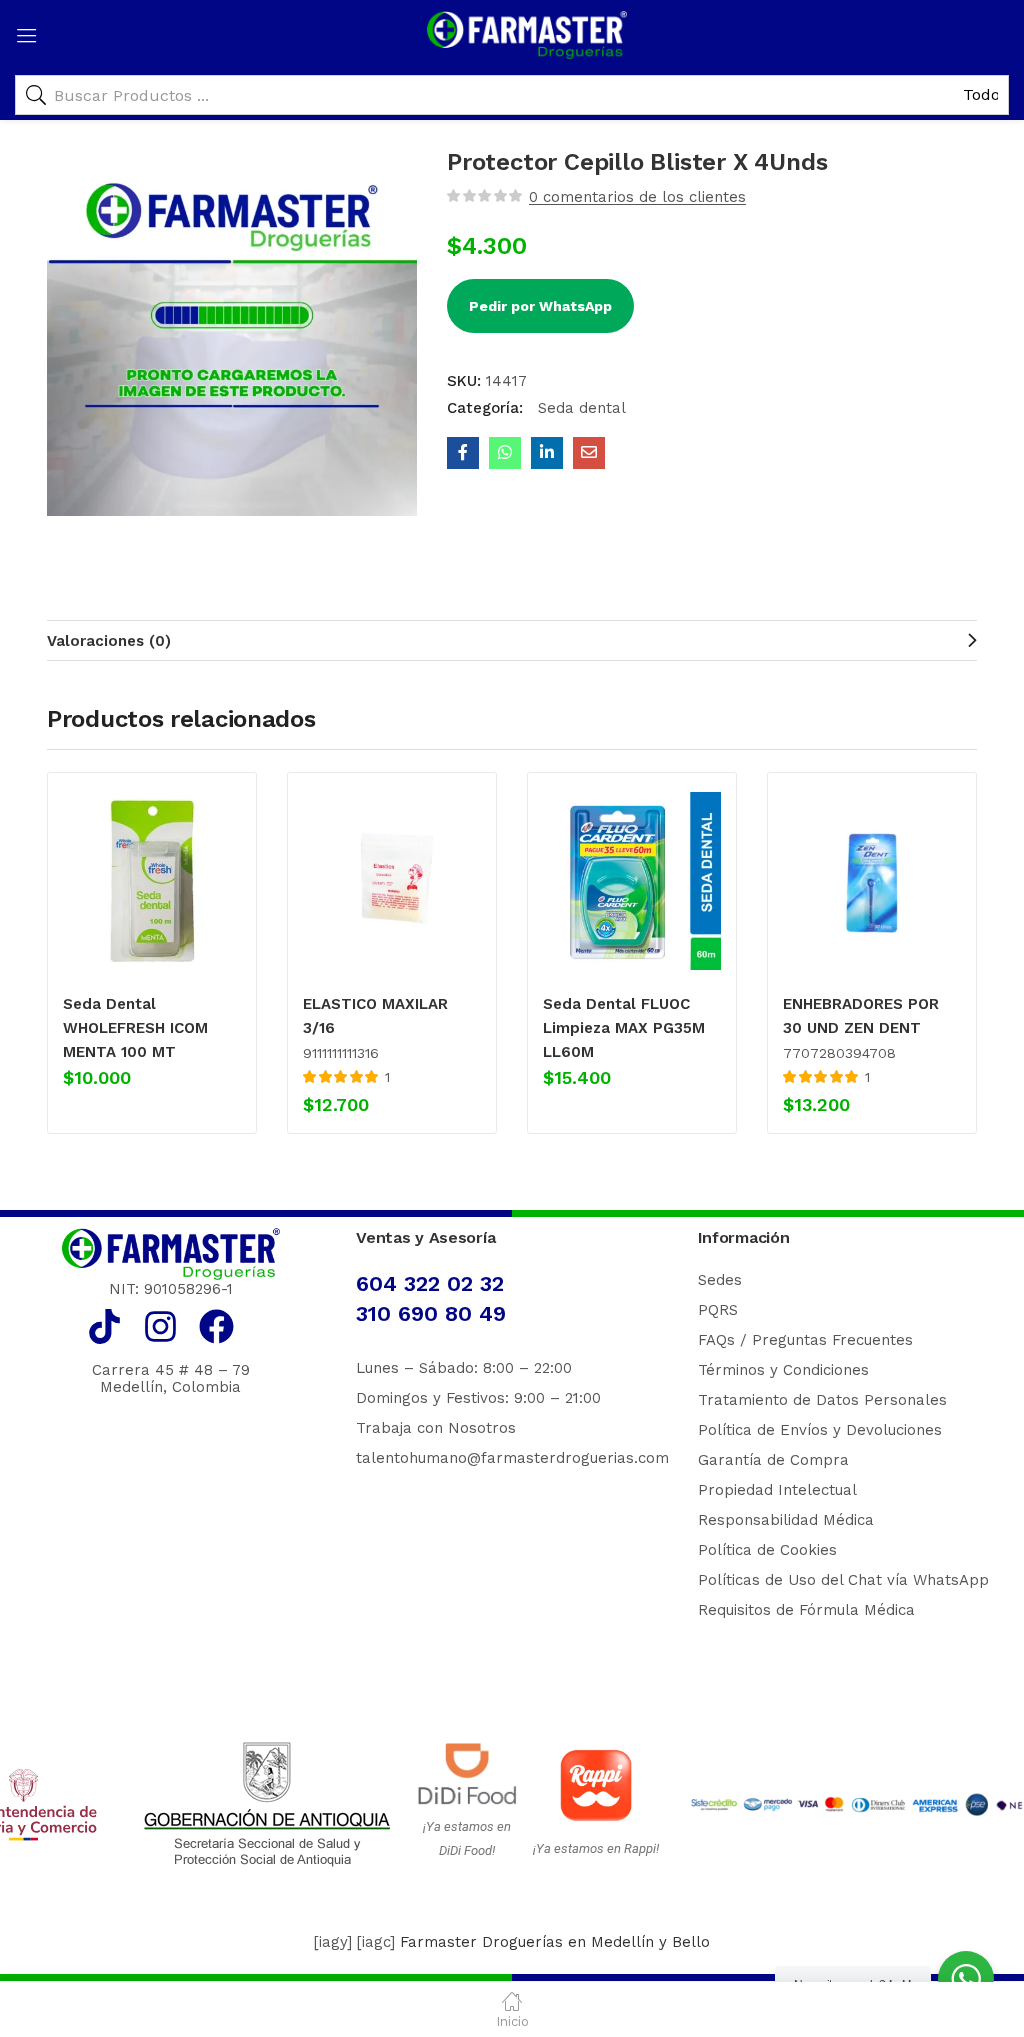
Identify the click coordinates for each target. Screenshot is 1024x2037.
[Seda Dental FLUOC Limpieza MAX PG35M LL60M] (632, 881)
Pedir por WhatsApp (540, 306)
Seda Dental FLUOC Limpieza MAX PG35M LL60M (624, 1028)
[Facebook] (216, 1326)
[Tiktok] (104, 1326)
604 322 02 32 (430, 1283)
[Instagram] (160, 1326)
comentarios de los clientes (637, 197)
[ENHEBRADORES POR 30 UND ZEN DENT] (872, 881)
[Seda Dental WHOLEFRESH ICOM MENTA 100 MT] (152, 881)
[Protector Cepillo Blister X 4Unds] (463, 453)
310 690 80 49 (431, 1313)
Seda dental (579, 408)
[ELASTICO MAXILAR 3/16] (392, 881)
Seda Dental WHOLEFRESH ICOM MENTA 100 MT (135, 1028)
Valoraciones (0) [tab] (109, 641)
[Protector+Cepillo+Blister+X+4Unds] (547, 453)
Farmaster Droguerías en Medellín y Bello (555, 1942)
